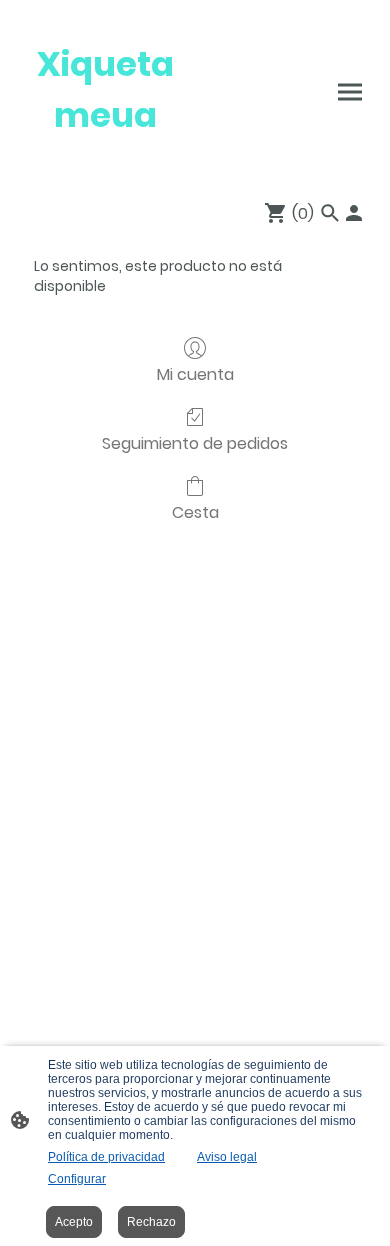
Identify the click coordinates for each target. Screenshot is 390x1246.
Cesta (195, 511)
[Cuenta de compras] (354, 213)
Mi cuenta (195, 373)
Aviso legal (227, 1157)
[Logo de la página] (105, 159)
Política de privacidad (106, 1157)
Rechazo (151, 1222)
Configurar (77, 1179)
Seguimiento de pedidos (195, 442)
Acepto (74, 1222)
